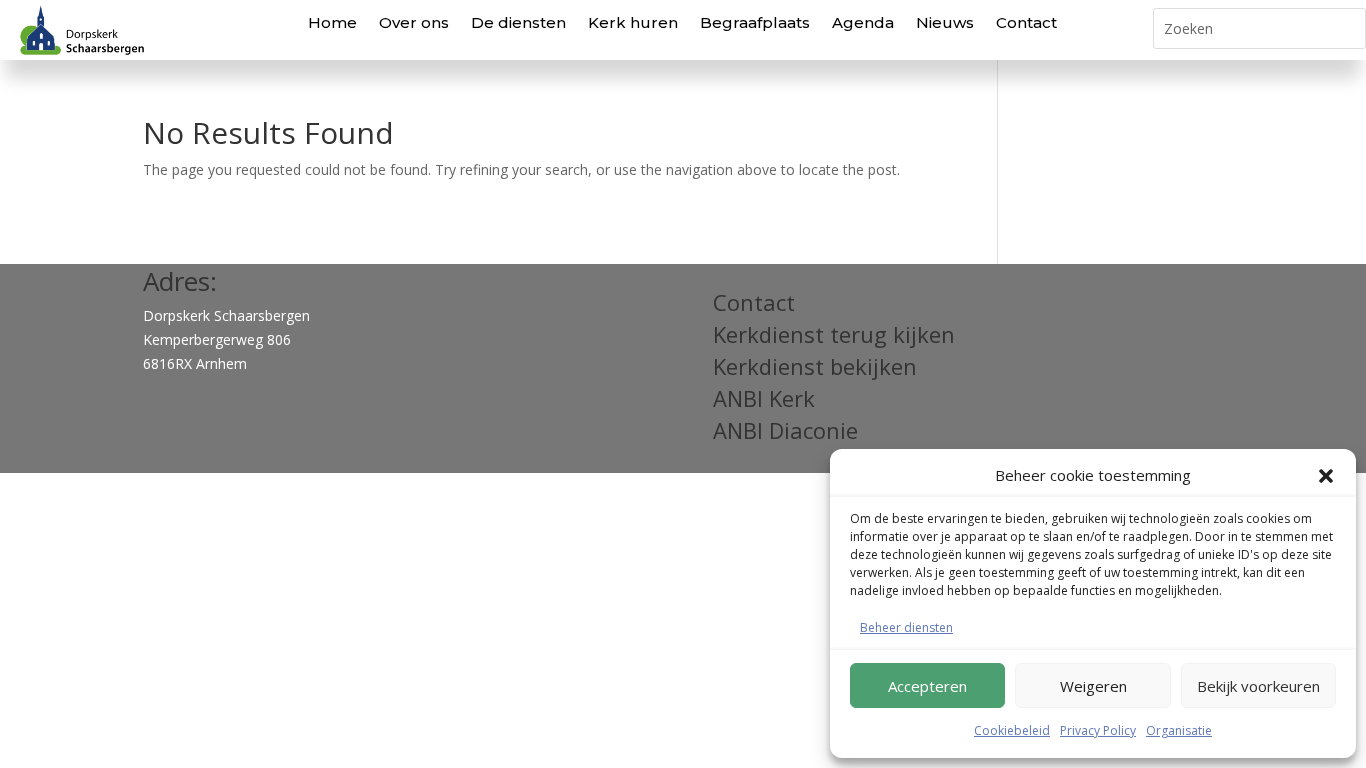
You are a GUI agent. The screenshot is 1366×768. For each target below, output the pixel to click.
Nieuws (945, 22)
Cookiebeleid (1012, 730)
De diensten (518, 22)
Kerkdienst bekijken (815, 366)
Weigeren (1093, 686)
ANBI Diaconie (785, 430)
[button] (1326, 476)
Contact (1026, 22)
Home (332, 22)
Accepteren (927, 686)
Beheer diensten (906, 627)
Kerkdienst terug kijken (834, 334)
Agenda (863, 22)
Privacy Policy (1098, 730)
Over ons (414, 22)
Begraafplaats (755, 22)
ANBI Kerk (764, 398)
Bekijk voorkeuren (1258, 686)
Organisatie (1179, 730)
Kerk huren (633, 22)
